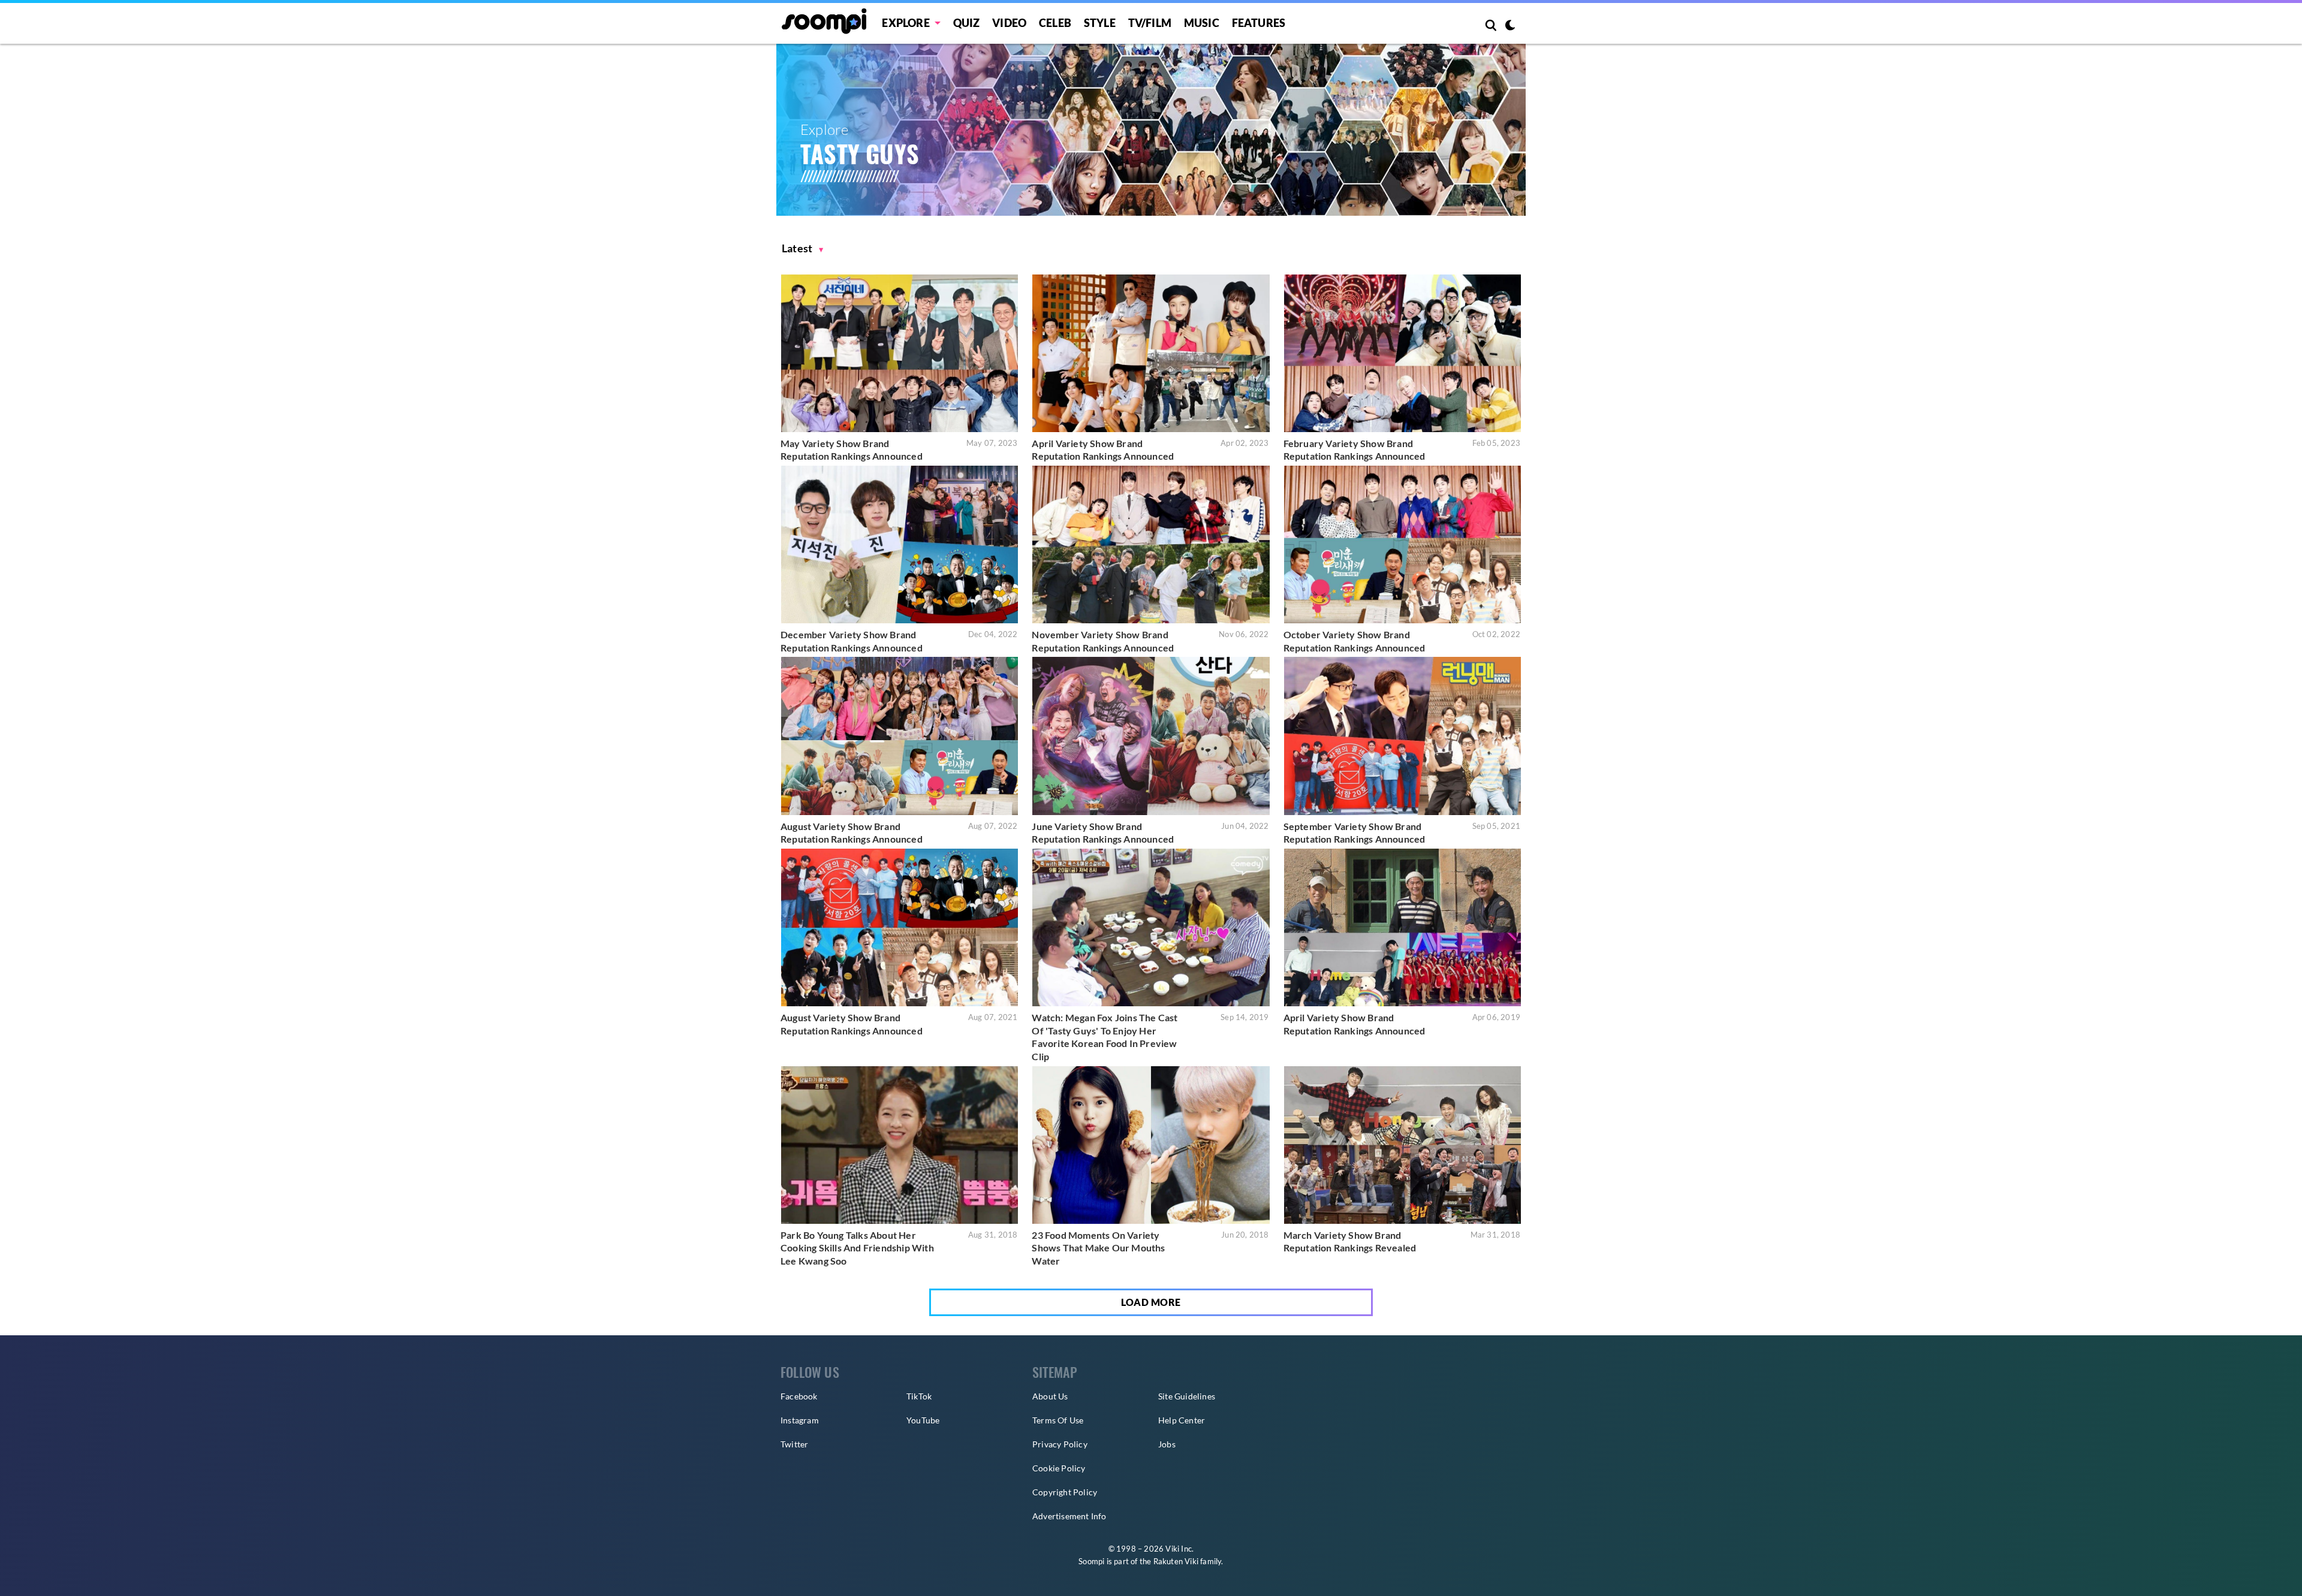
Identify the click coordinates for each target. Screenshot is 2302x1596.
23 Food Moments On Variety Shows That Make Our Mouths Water (1098, 1248)
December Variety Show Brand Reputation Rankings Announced (852, 641)
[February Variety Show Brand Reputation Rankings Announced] (1402, 353)
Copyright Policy (1065, 1492)
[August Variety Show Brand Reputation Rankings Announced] (900, 736)
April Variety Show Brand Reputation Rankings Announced (1103, 450)
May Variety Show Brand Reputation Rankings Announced (852, 450)
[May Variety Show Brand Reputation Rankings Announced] (900, 353)
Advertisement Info (1069, 1516)
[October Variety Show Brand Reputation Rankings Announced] (1402, 544)
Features (1259, 23)
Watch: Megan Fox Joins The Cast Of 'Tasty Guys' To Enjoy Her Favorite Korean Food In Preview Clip (1105, 1037)
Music (1202, 23)
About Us (1050, 1396)
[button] (803, 248)
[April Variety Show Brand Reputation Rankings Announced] (1151, 353)
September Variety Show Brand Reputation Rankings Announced (1355, 833)
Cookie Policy (1059, 1468)
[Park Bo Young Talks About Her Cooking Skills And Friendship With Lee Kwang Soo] (900, 1145)
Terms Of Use (1058, 1420)
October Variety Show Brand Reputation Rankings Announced (1355, 641)
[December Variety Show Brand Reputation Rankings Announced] (900, 544)
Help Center (1182, 1420)
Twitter (794, 1444)
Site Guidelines (1187, 1396)
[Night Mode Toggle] (1510, 26)
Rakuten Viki (1176, 1561)
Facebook (799, 1396)
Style (1100, 23)
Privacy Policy (1060, 1444)
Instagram (800, 1420)
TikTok (919, 1396)
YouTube (923, 1420)
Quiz (967, 23)
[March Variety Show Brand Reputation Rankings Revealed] (1402, 1145)
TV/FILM (1150, 23)
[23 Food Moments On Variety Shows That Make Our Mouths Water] (1151, 1145)
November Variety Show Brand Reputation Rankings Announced (1103, 641)
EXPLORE (906, 23)
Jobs (1167, 1444)
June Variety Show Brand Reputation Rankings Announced (1103, 833)
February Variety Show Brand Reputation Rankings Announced (1355, 450)
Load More (1151, 1302)
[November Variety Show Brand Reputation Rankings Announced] (1151, 544)
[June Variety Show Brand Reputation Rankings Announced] (1151, 736)
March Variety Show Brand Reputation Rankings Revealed (1350, 1241)
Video (1009, 23)
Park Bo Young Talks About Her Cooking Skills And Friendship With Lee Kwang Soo (857, 1248)
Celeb (1055, 23)
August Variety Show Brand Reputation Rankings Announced (852, 833)
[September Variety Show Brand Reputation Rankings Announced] (1402, 736)
